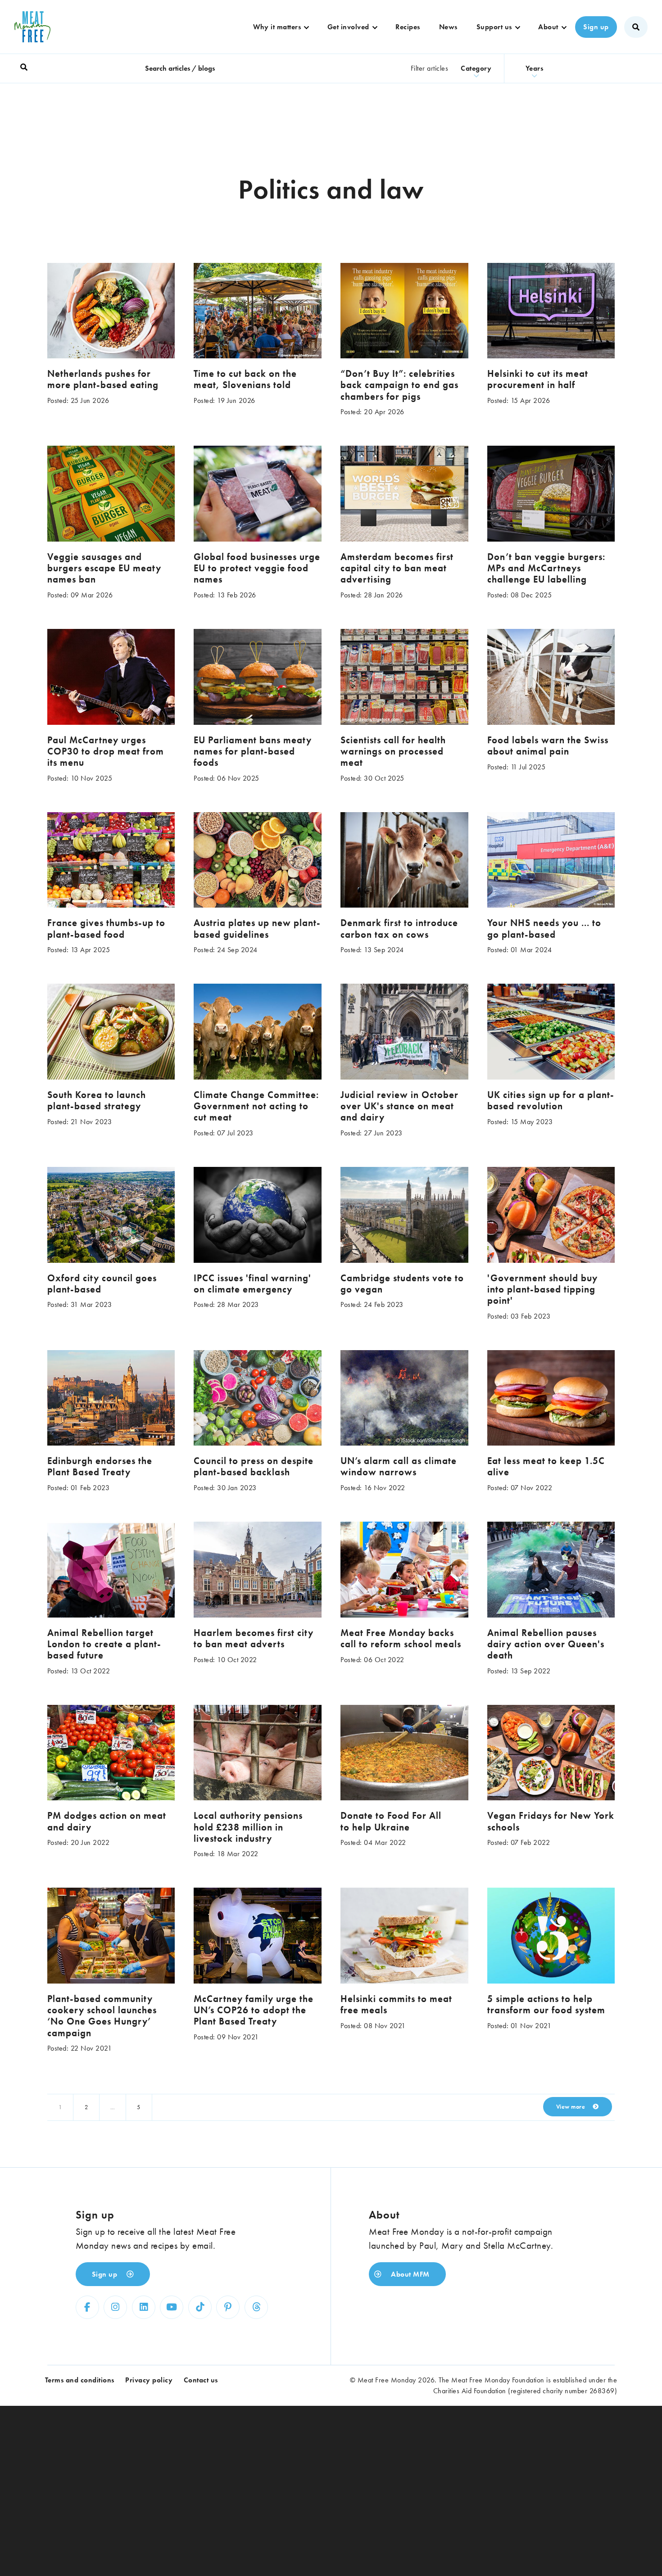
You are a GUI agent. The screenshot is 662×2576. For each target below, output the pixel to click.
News (448, 27)
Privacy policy (149, 2380)
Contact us (201, 2380)
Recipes (408, 27)
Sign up (596, 27)
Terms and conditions (80, 2380)
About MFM (409, 2274)
